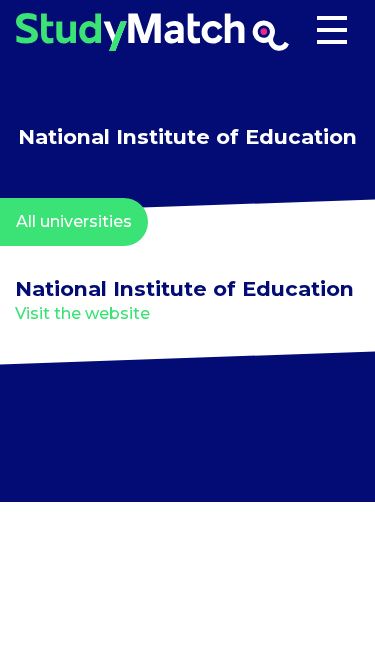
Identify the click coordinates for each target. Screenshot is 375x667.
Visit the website (82, 313)
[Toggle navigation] (332, 32)
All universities (74, 221)
